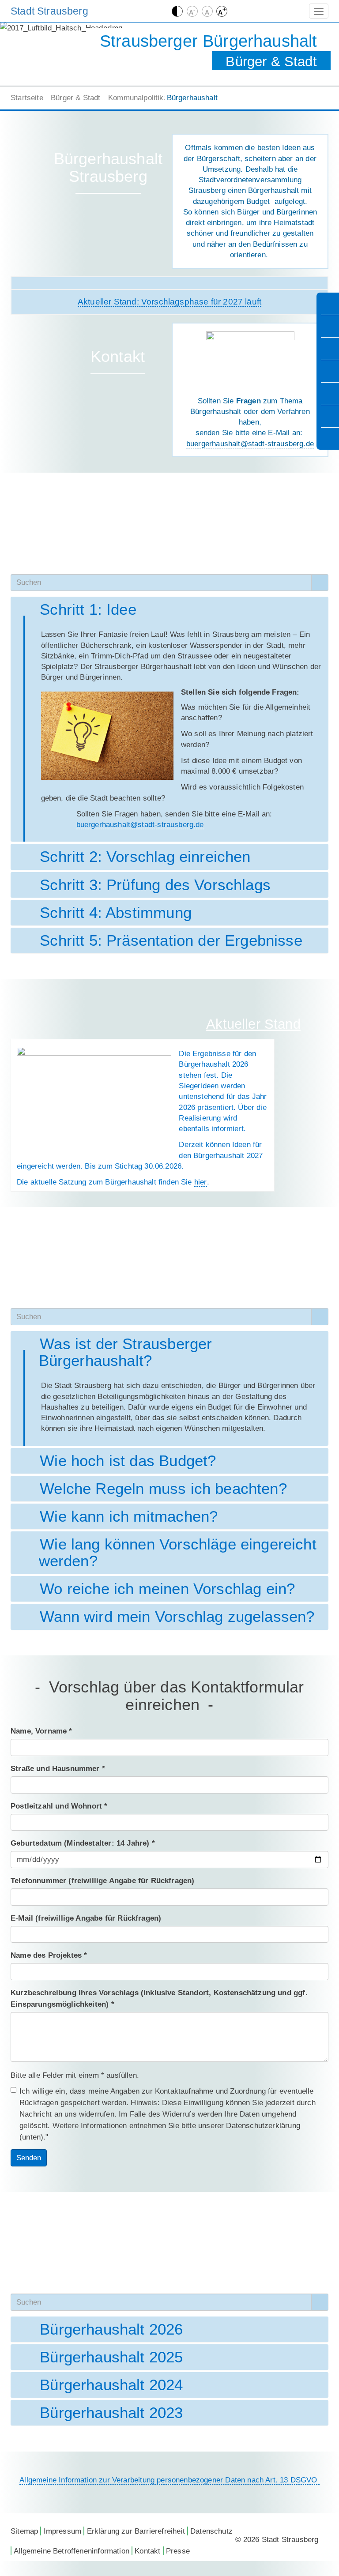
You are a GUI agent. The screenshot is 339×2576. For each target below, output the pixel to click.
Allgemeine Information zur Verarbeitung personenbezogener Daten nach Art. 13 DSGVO (169, 2480)
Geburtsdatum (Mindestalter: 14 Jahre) (83, 1843)
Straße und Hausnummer (58, 1768)
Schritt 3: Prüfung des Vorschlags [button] (155, 885)
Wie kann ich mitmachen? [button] (128, 1516)
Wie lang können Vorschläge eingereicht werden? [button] (178, 1553)
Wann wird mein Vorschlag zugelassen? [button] (177, 1617)
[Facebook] (329, 349)
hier (201, 1182)
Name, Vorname (41, 1731)
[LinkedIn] (329, 371)
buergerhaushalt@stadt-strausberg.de (250, 444)
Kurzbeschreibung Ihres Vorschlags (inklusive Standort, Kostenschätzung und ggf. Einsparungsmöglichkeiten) (159, 1998)
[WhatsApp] (329, 394)
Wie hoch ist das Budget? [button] (128, 1461)
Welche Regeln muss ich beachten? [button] (163, 1489)
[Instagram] (329, 326)
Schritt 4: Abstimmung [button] (115, 913)
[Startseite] (329, 304)
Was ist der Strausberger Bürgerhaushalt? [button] (126, 1352)
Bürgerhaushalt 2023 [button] (111, 2413)
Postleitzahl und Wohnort (59, 1806)
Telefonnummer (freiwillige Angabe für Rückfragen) (103, 1880)
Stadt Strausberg (49, 11)
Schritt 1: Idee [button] (88, 609)
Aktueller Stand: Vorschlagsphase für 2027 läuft (169, 302)
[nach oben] (329, 439)
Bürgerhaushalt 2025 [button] (111, 2357)
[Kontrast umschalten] (177, 11)
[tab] (169, 609)
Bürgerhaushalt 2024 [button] (111, 2385)
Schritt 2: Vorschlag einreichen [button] (145, 857)
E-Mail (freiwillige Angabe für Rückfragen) (86, 1918)
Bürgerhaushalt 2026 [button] (111, 2329)
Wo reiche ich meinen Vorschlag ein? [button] (167, 1589)
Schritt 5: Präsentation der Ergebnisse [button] (171, 940)
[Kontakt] (329, 416)
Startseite (27, 98)
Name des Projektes (49, 1955)
